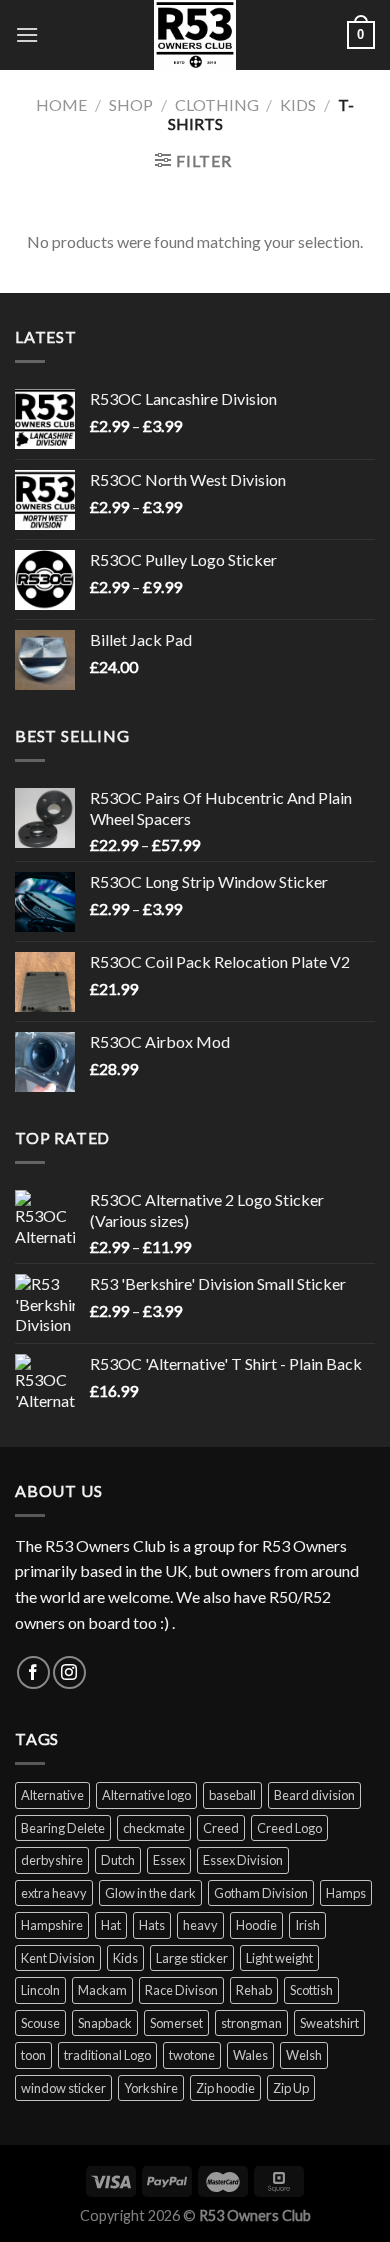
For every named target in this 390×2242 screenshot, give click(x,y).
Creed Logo (289, 1828)
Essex (169, 1860)
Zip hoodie (225, 2088)
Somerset (176, 2023)
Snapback (105, 2023)
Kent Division (58, 1958)
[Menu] (27, 34)
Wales (250, 2055)
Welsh (304, 2055)
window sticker (63, 2088)
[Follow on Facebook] (33, 1672)
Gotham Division (261, 1893)
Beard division (314, 1795)
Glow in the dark (150, 1893)
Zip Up (291, 2088)
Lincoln (40, 1990)
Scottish (311, 1990)
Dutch (118, 1860)
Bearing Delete (63, 1828)
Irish (307, 1925)
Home (61, 104)
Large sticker (192, 1958)
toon (33, 2055)
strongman (251, 2023)
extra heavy (54, 1893)
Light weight (279, 1958)
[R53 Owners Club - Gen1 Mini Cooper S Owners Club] (195, 35)
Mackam (102, 1990)
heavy (200, 1925)
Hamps (346, 1893)
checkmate (154, 1828)
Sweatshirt (329, 2023)
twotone (192, 2055)
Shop (131, 104)
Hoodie (256, 1925)
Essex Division (243, 1860)
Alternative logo (146, 1795)
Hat (111, 1925)
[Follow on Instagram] (69, 1672)
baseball (232, 1795)
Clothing (217, 104)
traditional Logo (107, 2055)
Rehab (254, 1990)
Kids (298, 104)
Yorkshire (151, 2088)
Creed (221, 1828)
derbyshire (52, 1860)
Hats (152, 1925)
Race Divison (181, 1990)
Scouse (40, 2023)
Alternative (52, 1795)
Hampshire (52, 1925)
